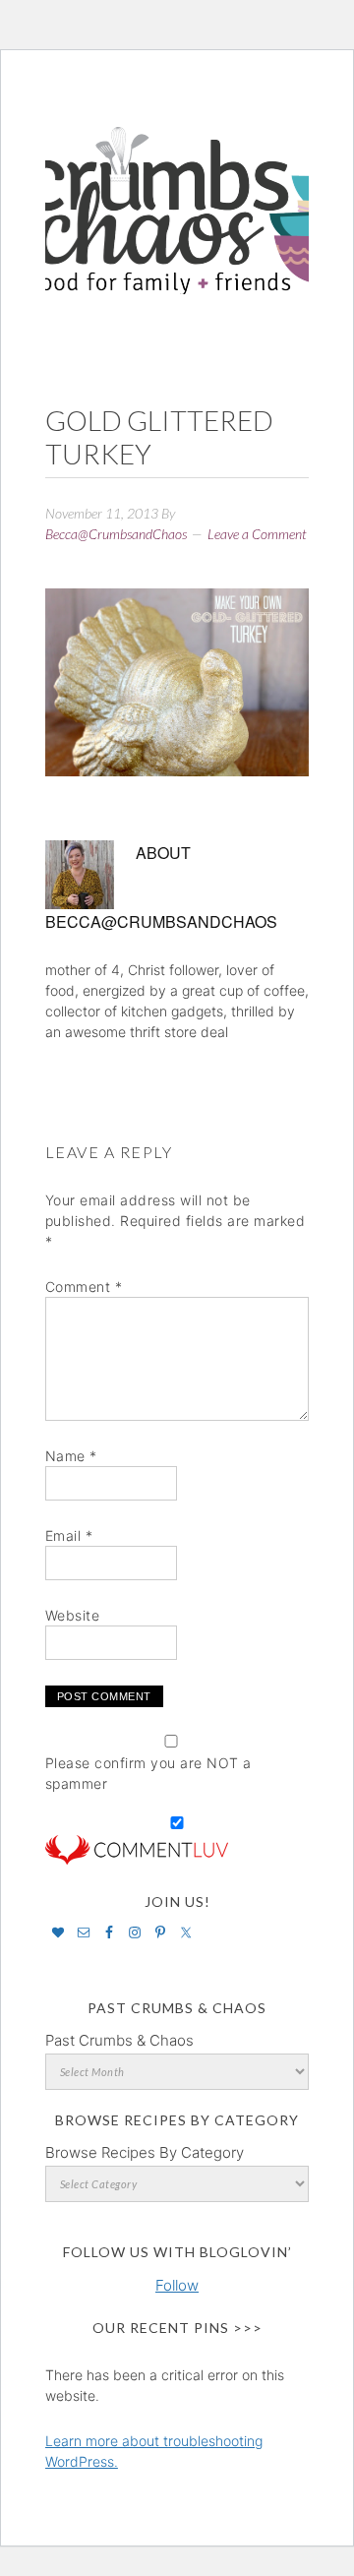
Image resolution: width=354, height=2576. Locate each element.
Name (71, 1456)
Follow (177, 2285)
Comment (84, 1287)
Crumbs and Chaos (177, 190)
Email (69, 1535)
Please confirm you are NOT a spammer (148, 1773)
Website (73, 1615)
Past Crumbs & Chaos (119, 2040)
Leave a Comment (257, 534)
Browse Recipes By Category (145, 2152)
